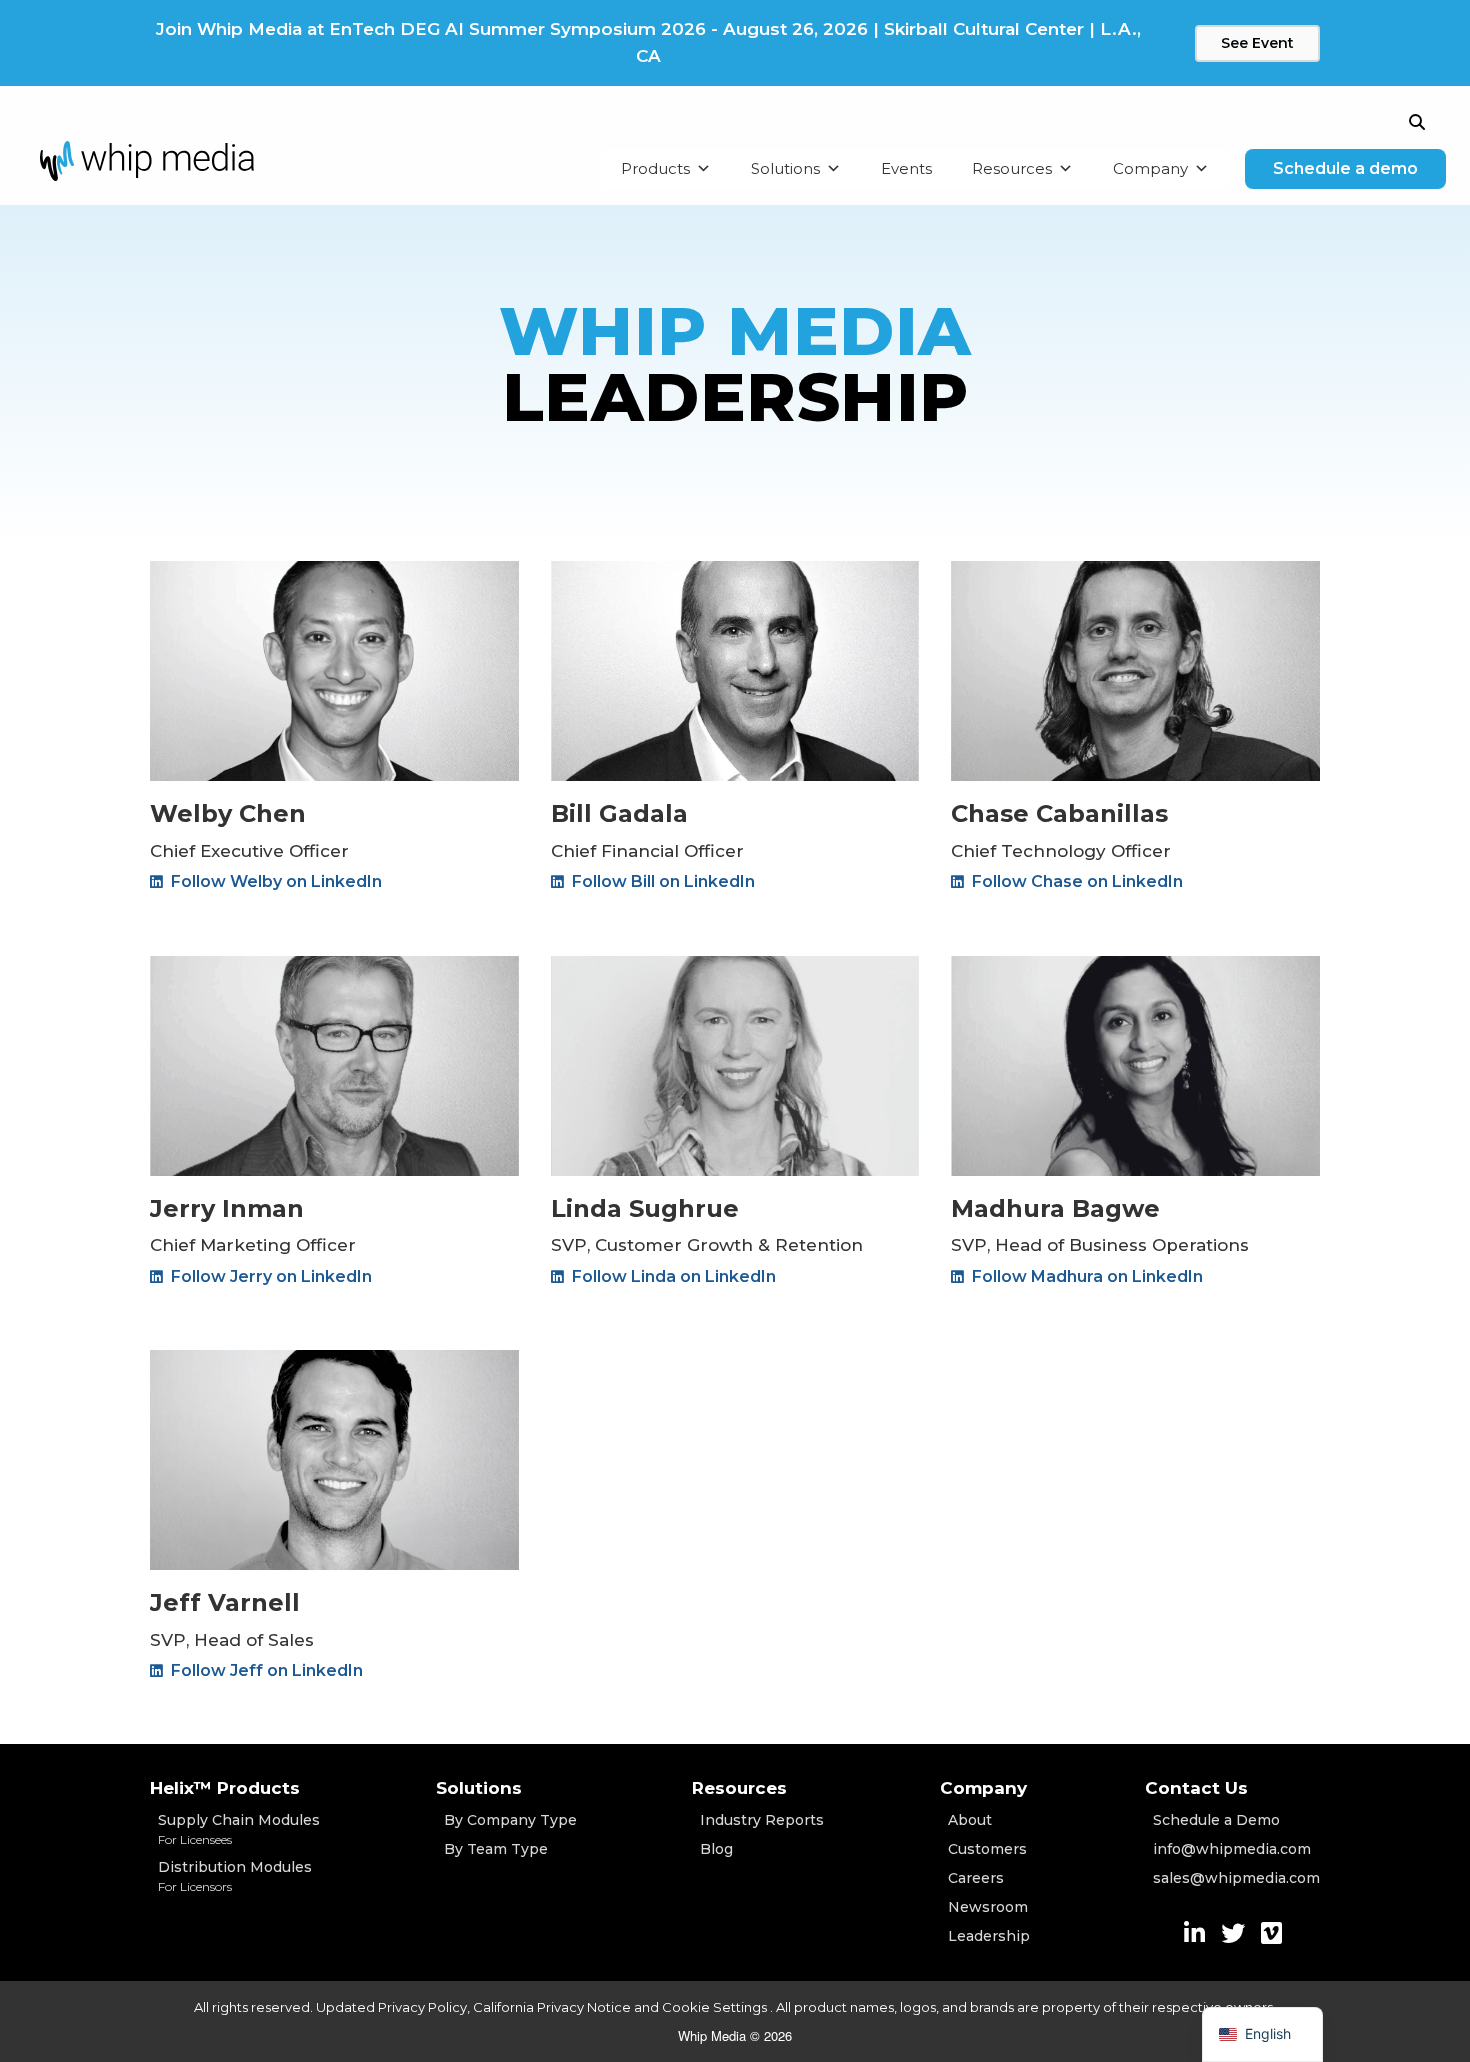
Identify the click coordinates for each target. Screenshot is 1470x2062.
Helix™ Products (225, 1788)
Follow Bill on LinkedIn (661, 881)
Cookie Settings (716, 2007)
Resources (1012, 168)
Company (1150, 168)
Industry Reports (762, 1820)
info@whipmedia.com (1232, 1849)
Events (906, 168)
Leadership (989, 1936)
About (970, 1820)
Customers (987, 1849)
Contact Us (1196, 1788)
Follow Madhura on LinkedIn (1085, 1276)
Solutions (785, 168)
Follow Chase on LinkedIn (1075, 881)
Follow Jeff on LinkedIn (265, 1670)
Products (655, 168)
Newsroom (988, 1907)
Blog (716, 1849)
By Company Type (510, 1820)
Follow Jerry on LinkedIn (269, 1276)
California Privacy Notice (552, 2007)
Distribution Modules (235, 1876)
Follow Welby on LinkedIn (274, 881)
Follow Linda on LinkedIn (672, 1276)
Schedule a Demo (1216, 1820)
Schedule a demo (1345, 168)
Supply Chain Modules (239, 1829)
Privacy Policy (422, 2007)
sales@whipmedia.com (1236, 1878)
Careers (976, 1878)
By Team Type (496, 1849)
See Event (1257, 43)
